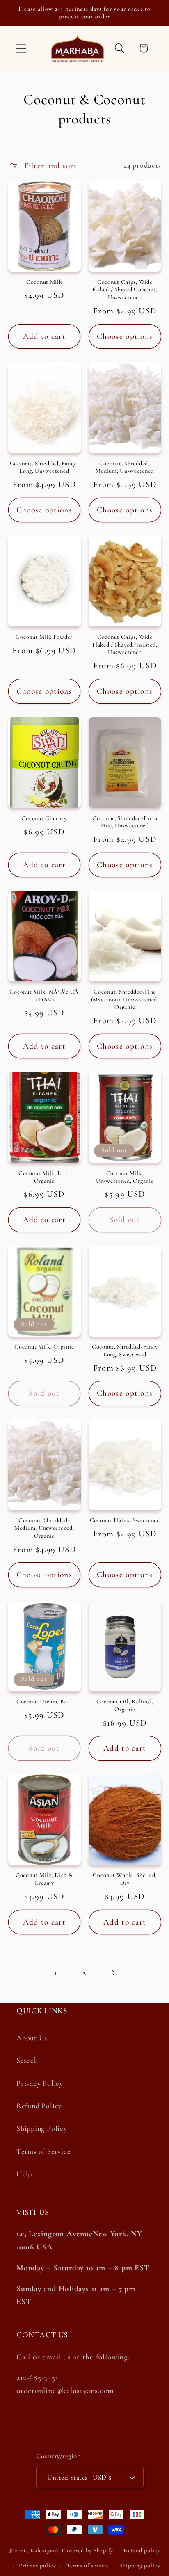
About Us (32, 2038)
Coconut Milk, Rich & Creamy (44, 1879)
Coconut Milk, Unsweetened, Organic (125, 1177)
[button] (21, 48)
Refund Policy (39, 2106)
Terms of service (88, 2566)
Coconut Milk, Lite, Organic (44, 1177)
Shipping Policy (42, 2128)
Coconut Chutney (44, 818)
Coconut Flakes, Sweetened (125, 1520)
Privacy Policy (40, 2083)
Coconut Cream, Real (44, 1702)
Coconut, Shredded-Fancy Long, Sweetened (125, 1351)
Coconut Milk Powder (44, 637)
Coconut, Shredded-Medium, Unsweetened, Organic (44, 1528)
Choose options (125, 336)
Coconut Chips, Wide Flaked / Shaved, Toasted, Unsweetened (125, 645)
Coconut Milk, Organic (44, 1347)
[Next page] (113, 1973)
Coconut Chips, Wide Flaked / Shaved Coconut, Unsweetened (125, 290)
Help (24, 2174)
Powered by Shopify (87, 2550)
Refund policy (142, 2550)
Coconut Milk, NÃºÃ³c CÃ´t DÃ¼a (44, 996)
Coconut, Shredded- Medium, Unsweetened (125, 467)
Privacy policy (38, 2566)
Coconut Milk (44, 282)
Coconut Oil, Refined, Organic (125, 1705)
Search (27, 2060)
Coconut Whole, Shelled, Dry (125, 1879)
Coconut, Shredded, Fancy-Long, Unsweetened (44, 467)
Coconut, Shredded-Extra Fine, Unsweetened (125, 822)
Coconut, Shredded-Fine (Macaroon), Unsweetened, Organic (125, 999)
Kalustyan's (45, 2550)
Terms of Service (43, 2151)
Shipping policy (140, 2566)
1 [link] (56, 1973)
